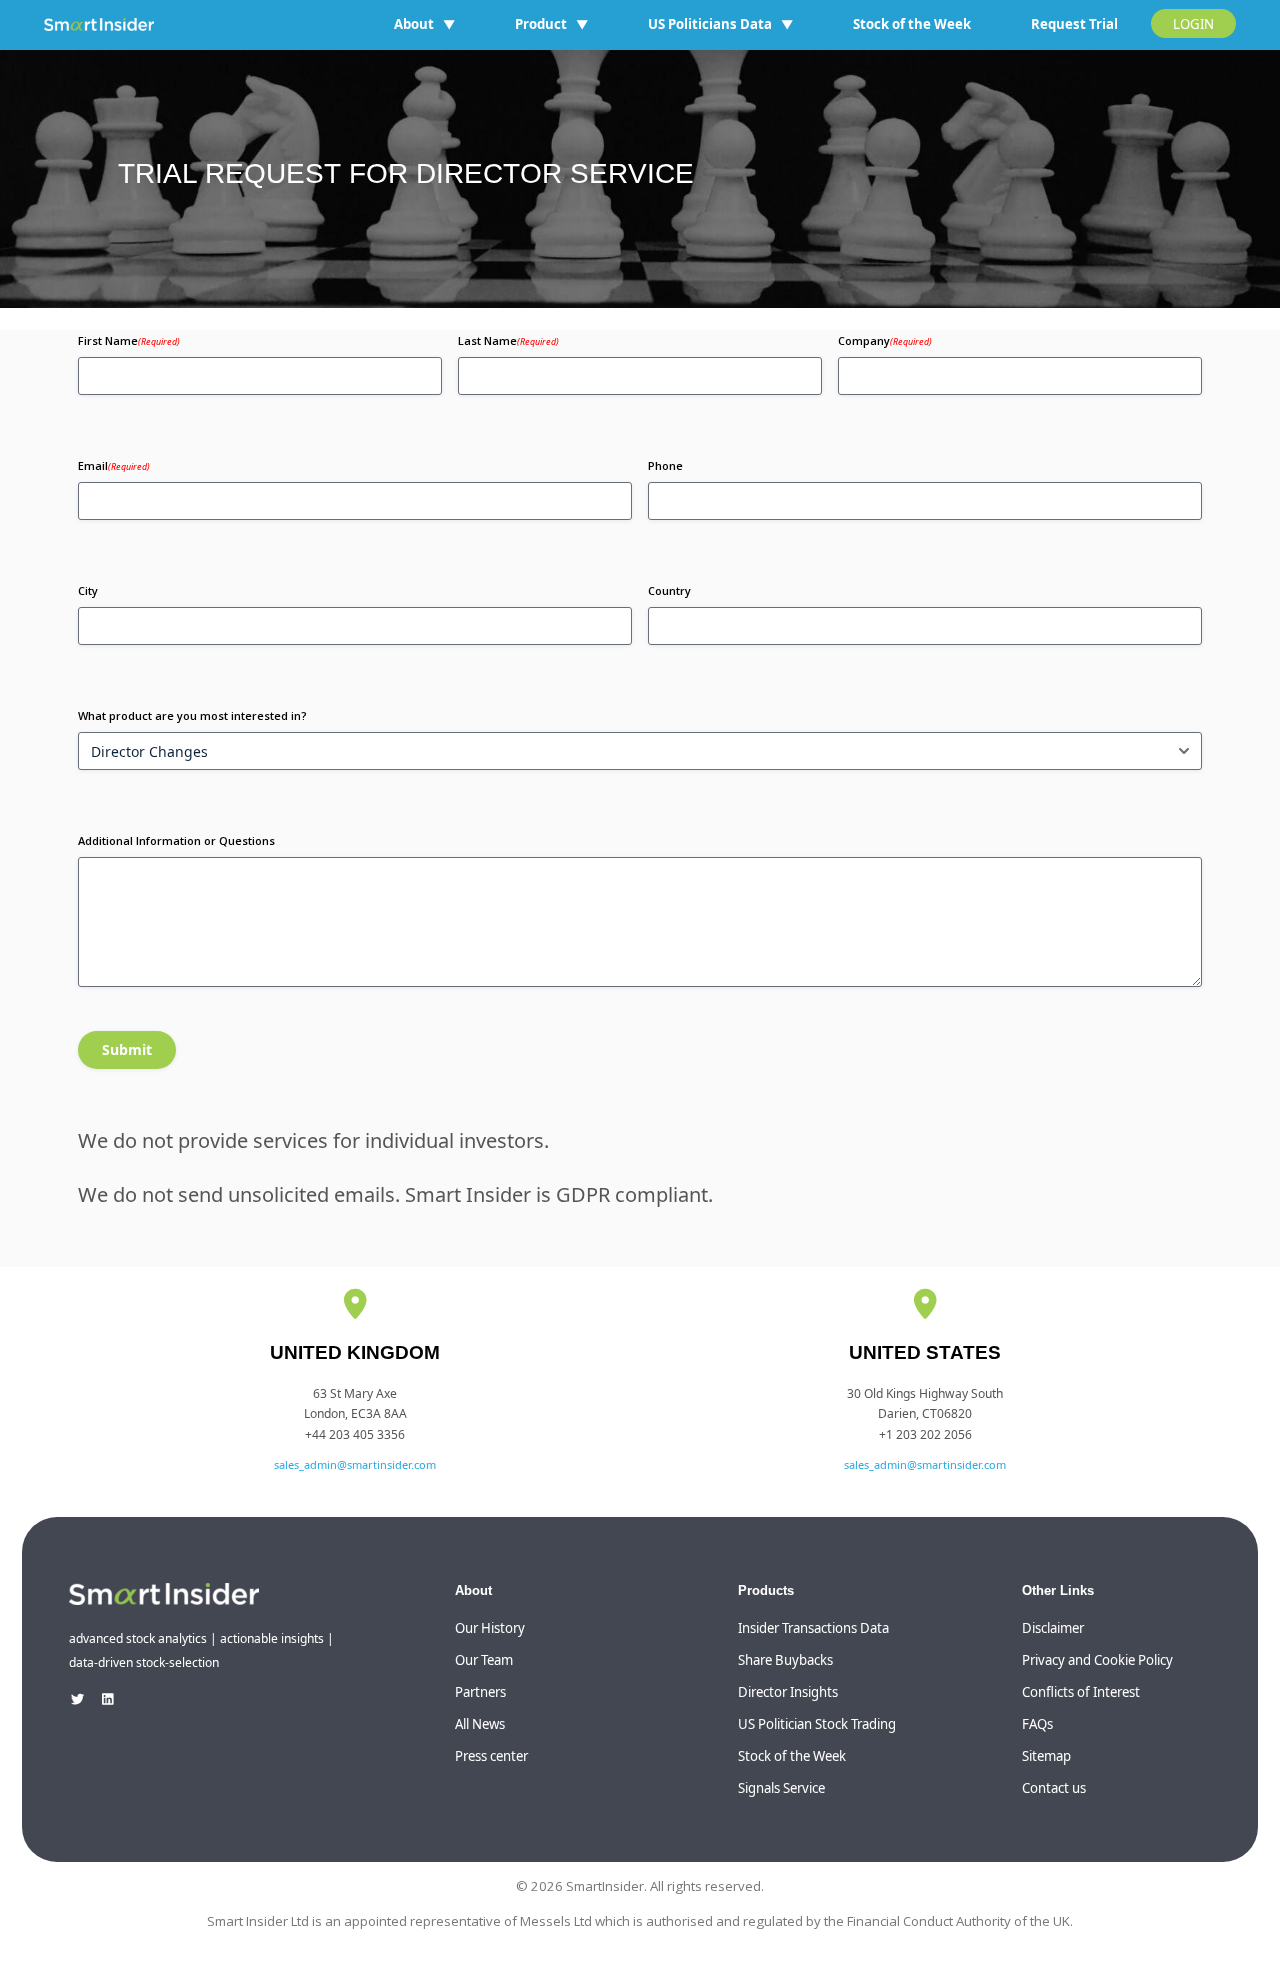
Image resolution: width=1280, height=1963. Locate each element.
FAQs (1037, 1724)
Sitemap (1046, 1756)
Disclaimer (1053, 1628)
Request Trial (1074, 24)
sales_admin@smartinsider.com (355, 1464)
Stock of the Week (912, 24)
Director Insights (788, 1692)
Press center (491, 1756)
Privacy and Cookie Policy (1097, 1660)
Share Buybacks (785, 1660)
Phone (665, 465)
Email (114, 465)
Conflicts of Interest (1081, 1692)
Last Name (508, 340)
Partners (480, 1692)
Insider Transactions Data (813, 1628)
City (88, 590)
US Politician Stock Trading (817, 1724)
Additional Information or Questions (176, 840)
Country (669, 590)
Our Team (484, 1660)
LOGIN (1193, 24)
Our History (490, 1628)
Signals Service (781, 1788)
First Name (129, 340)
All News (480, 1724)
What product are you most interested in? (192, 715)
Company (885, 340)
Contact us (1054, 1788)
